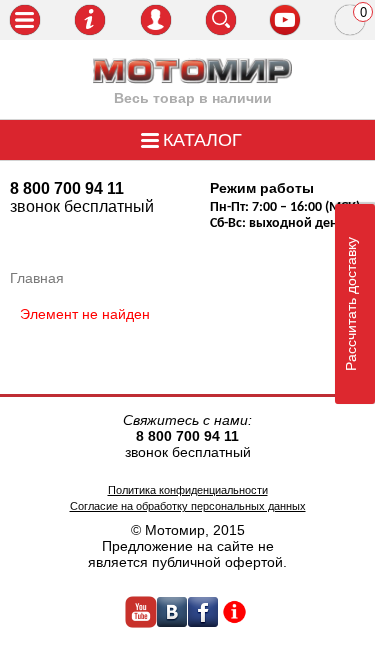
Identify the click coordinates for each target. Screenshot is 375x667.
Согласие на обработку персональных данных (188, 506)
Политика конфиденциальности (188, 490)
